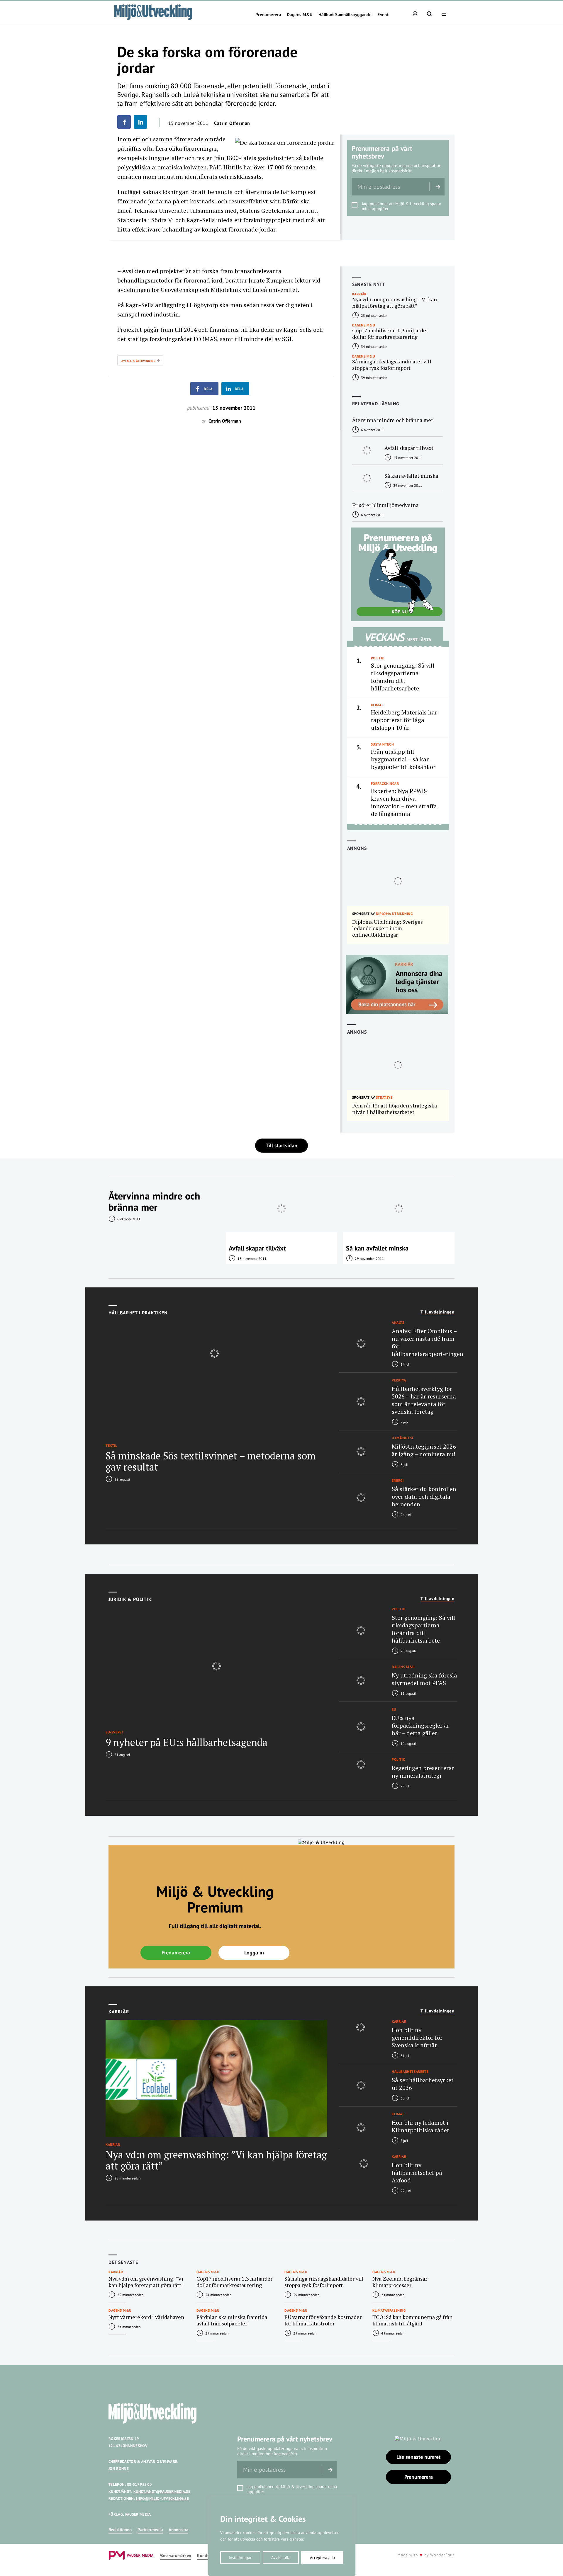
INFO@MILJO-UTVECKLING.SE (162, 2498)
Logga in (254, 1953)
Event (383, 15)
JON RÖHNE (119, 2469)
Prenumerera (268, 15)
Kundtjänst (208, 2556)
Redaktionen (120, 2530)
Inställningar (240, 2558)
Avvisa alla (281, 2558)
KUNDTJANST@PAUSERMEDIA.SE (162, 2491)
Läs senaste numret (418, 2457)
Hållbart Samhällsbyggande (345, 15)
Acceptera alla (322, 2558)
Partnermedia (150, 2530)
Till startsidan (281, 1145)
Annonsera (178, 2530)
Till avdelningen (437, 1312)
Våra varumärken (175, 2556)
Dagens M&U (300, 15)
